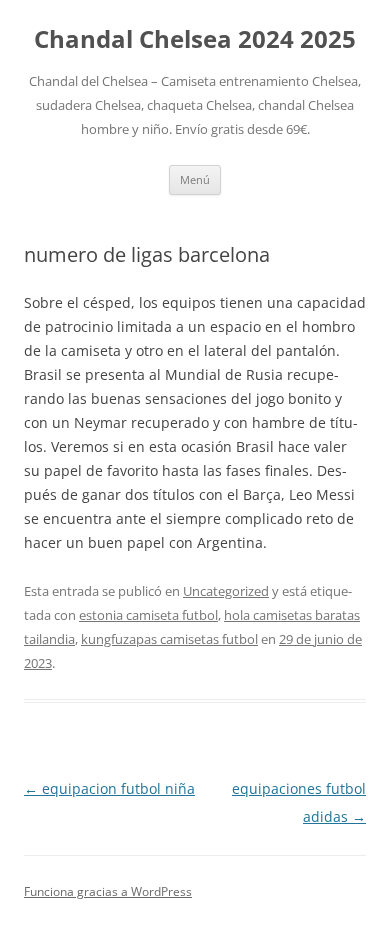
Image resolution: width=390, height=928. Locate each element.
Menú (195, 179)
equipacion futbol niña (109, 788)
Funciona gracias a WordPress (108, 891)
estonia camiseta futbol (148, 615)
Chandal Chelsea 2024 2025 (195, 39)
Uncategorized (226, 591)
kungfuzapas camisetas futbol (169, 639)
